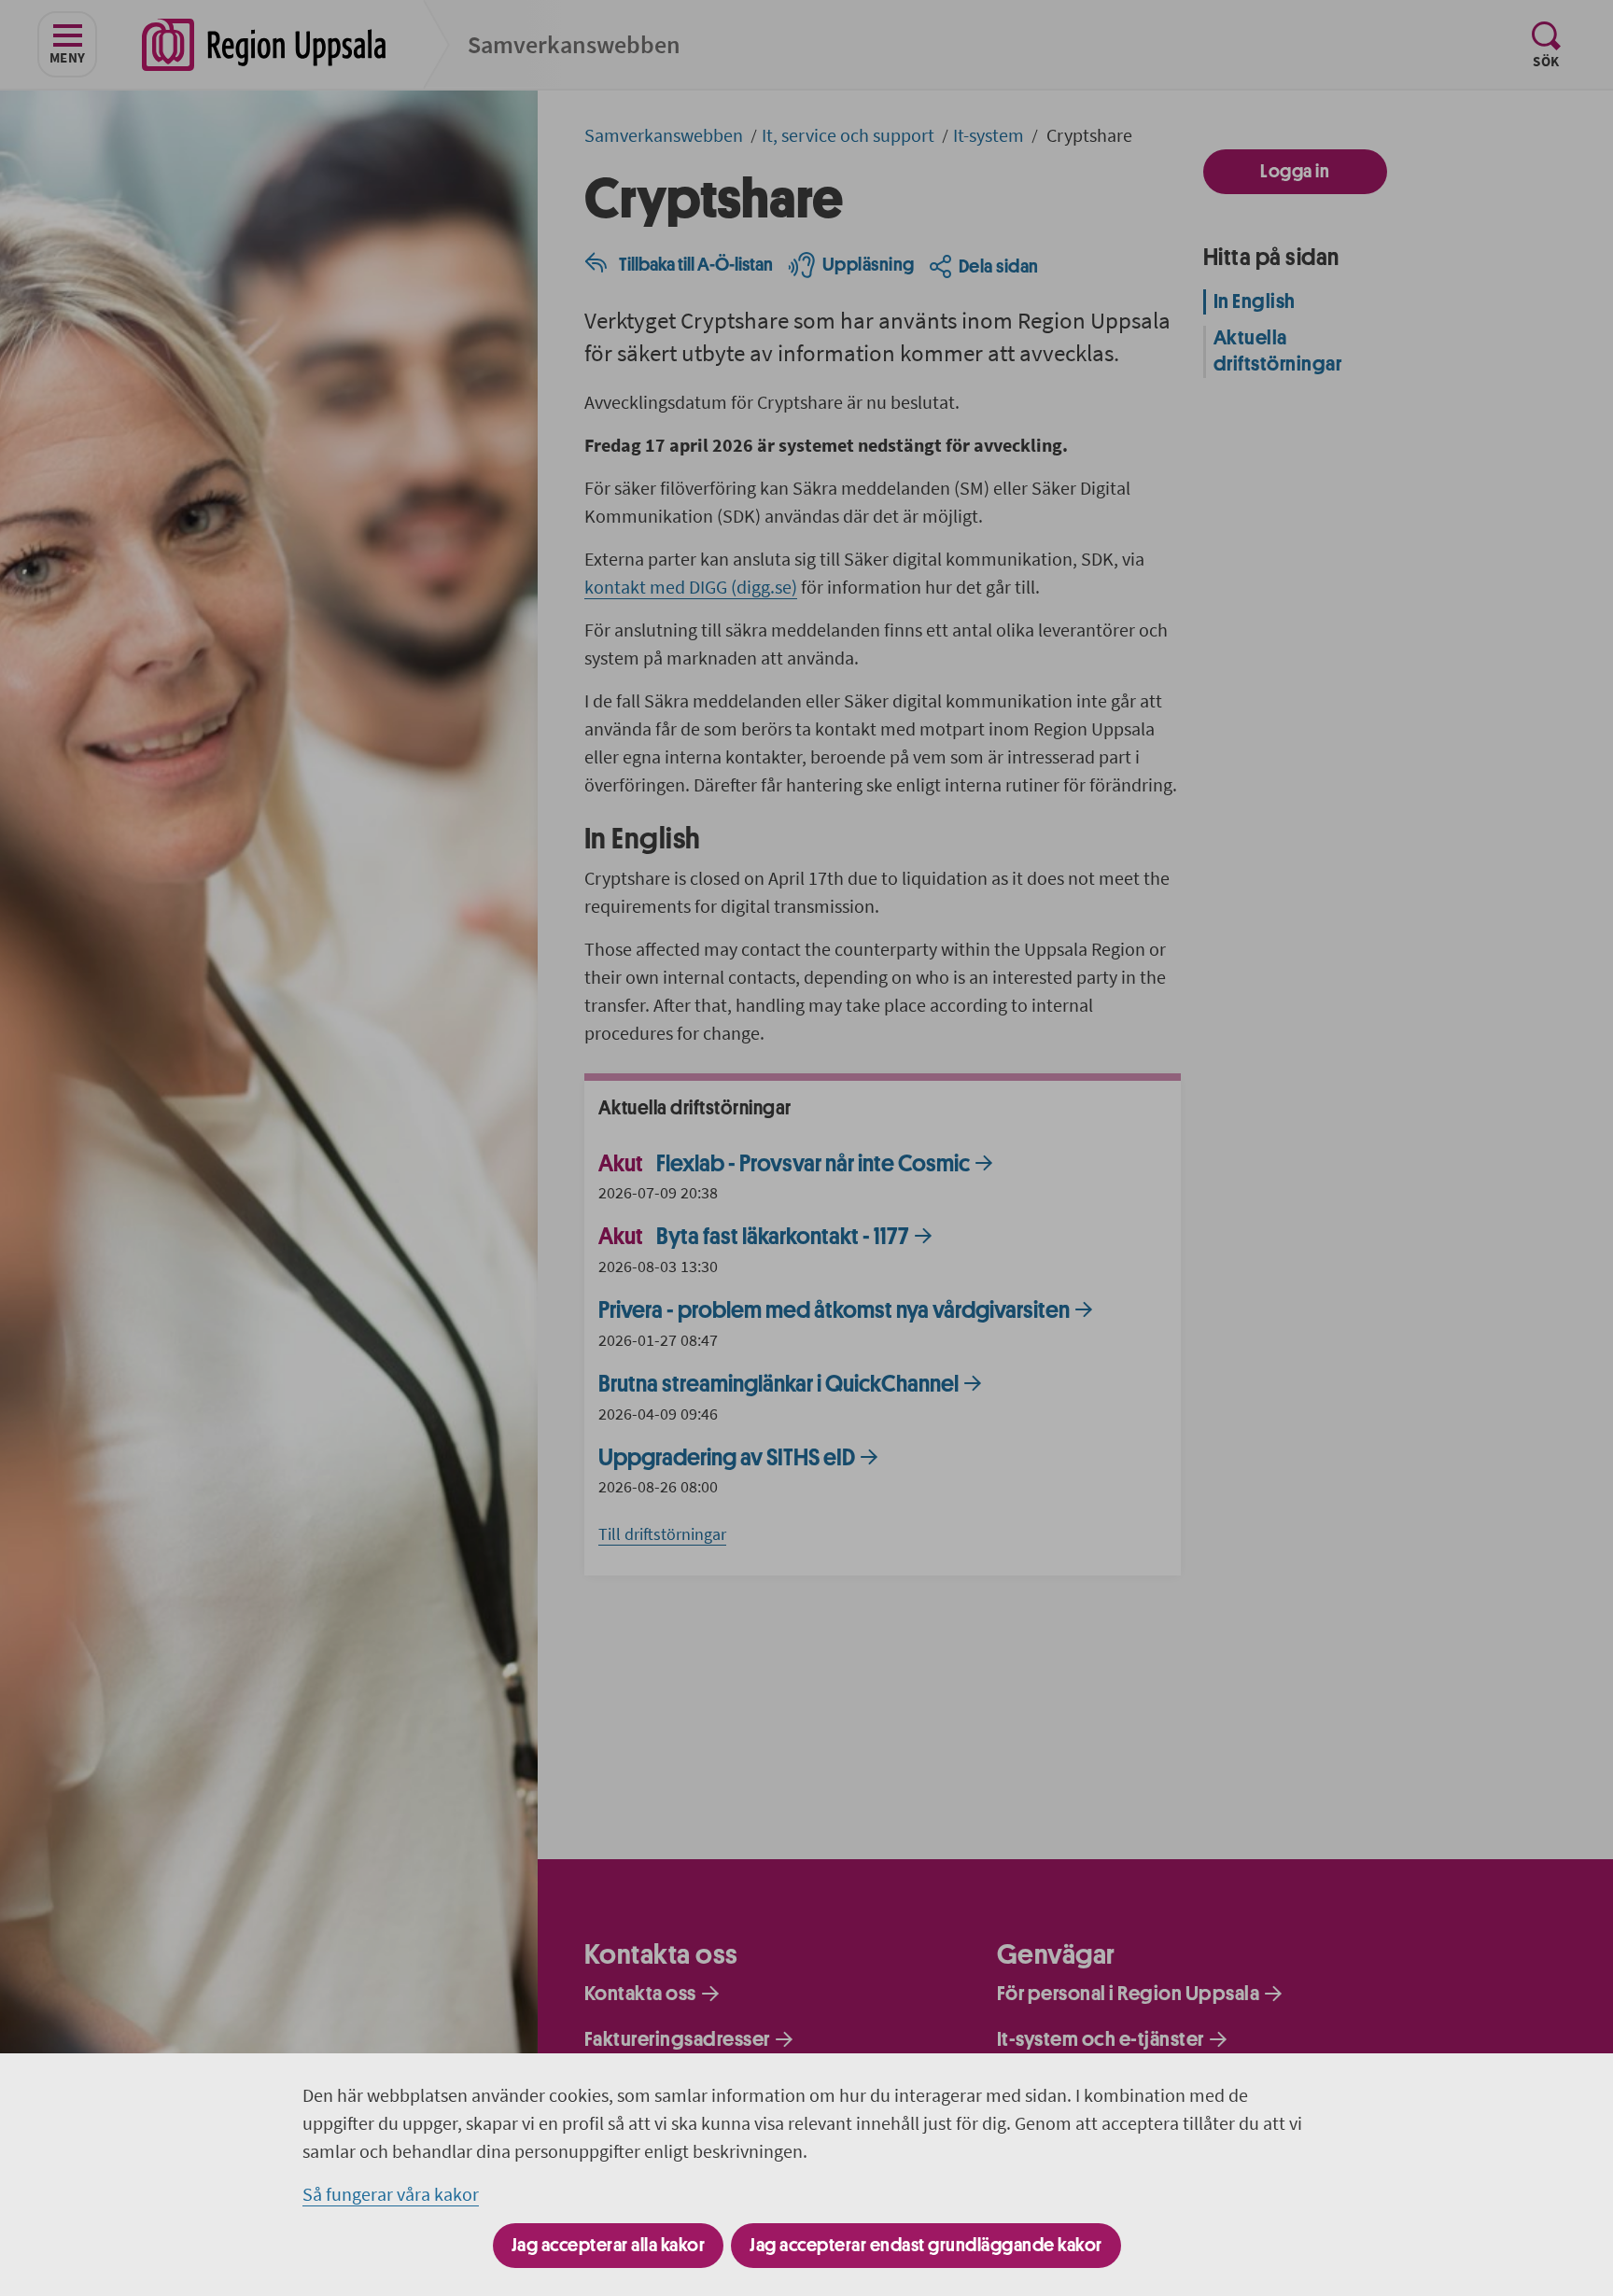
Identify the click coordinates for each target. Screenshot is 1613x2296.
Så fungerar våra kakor (391, 2194)
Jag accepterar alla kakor (609, 2245)
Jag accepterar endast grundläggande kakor (926, 2245)
